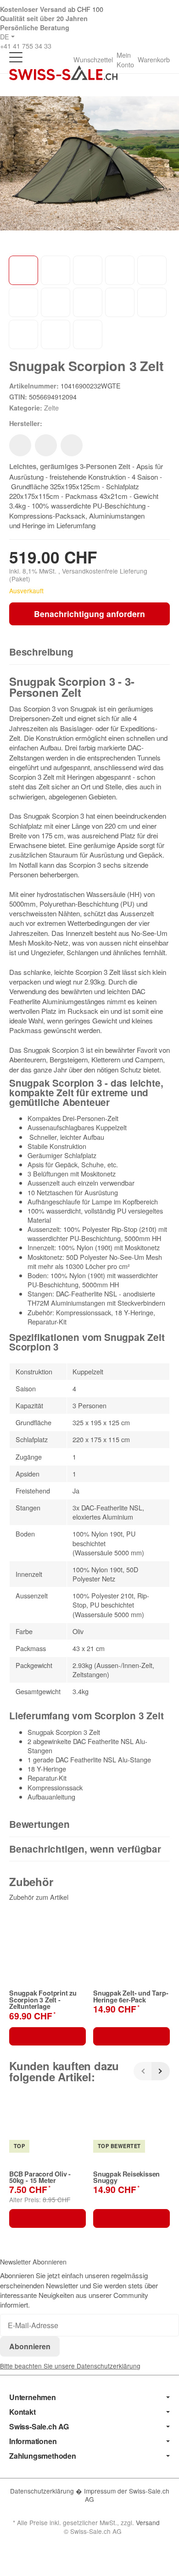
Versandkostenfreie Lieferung (105, 571)
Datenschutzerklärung (43, 2491)
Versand (148, 2522)
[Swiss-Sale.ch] (63, 73)
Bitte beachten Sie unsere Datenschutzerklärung (70, 2366)
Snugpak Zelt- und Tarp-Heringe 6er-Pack (131, 1996)
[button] (89, 652)
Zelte (51, 407)
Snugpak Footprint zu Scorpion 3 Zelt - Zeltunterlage (43, 1999)
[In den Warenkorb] (48, 2036)
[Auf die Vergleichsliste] (46, 445)
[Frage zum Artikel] (72, 445)
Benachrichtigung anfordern (89, 614)
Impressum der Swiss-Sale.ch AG (127, 2495)
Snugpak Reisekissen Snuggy (126, 2177)
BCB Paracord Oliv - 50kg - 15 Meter (40, 2177)
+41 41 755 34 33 (26, 46)
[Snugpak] (57, 423)
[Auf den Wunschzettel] (20, 445)
